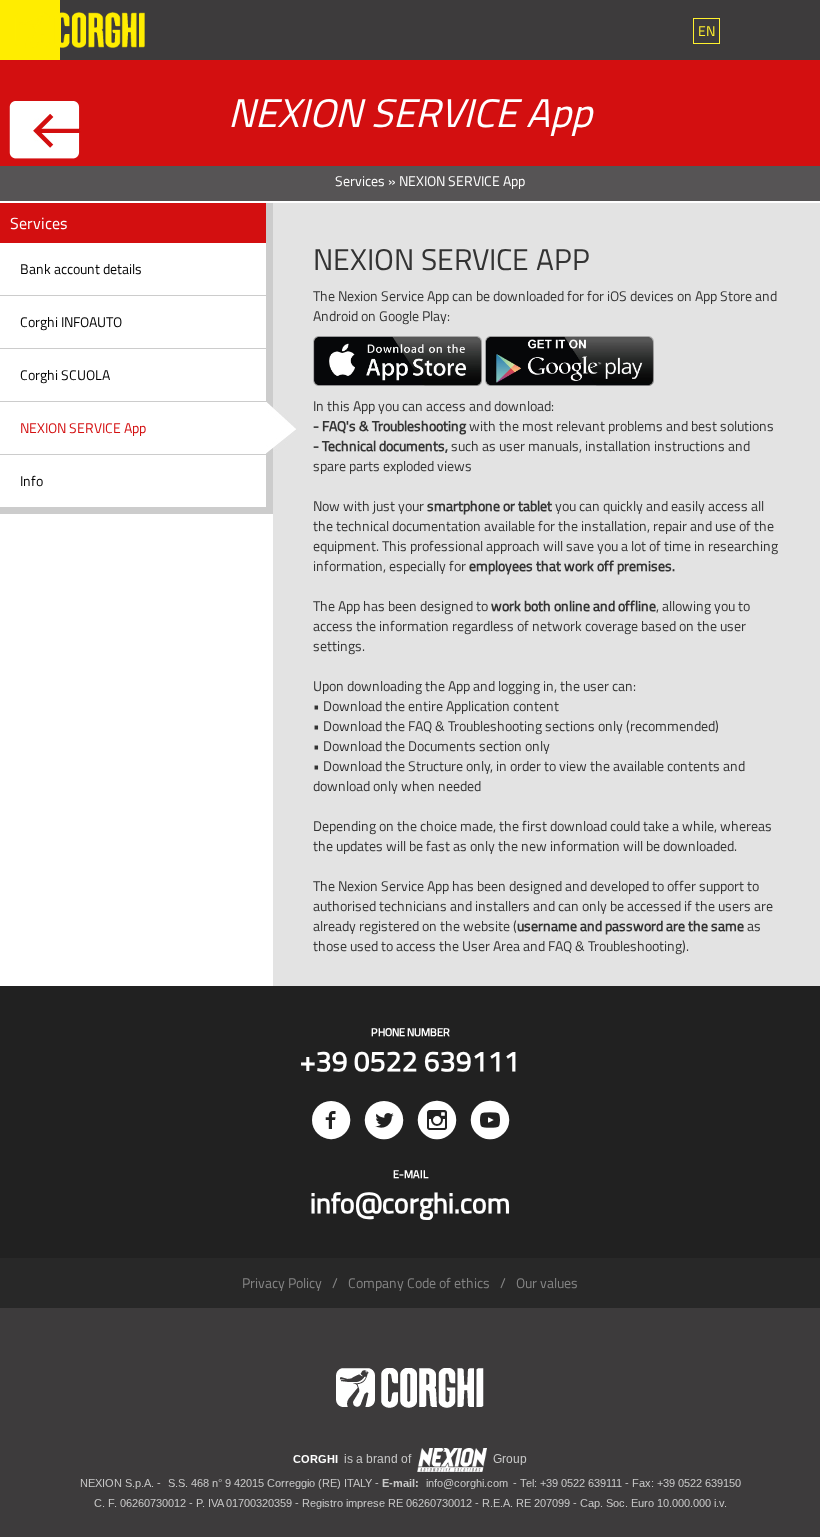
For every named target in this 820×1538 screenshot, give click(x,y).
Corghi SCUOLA (65, 374)
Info (31, 480)
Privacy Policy (282, 1282)
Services (360, 180)
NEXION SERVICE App (83, 427)
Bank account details (81, 268)
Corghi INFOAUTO (71, 321)
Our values (547, 1282)
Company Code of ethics (419, 1282)
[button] (706, 31)
